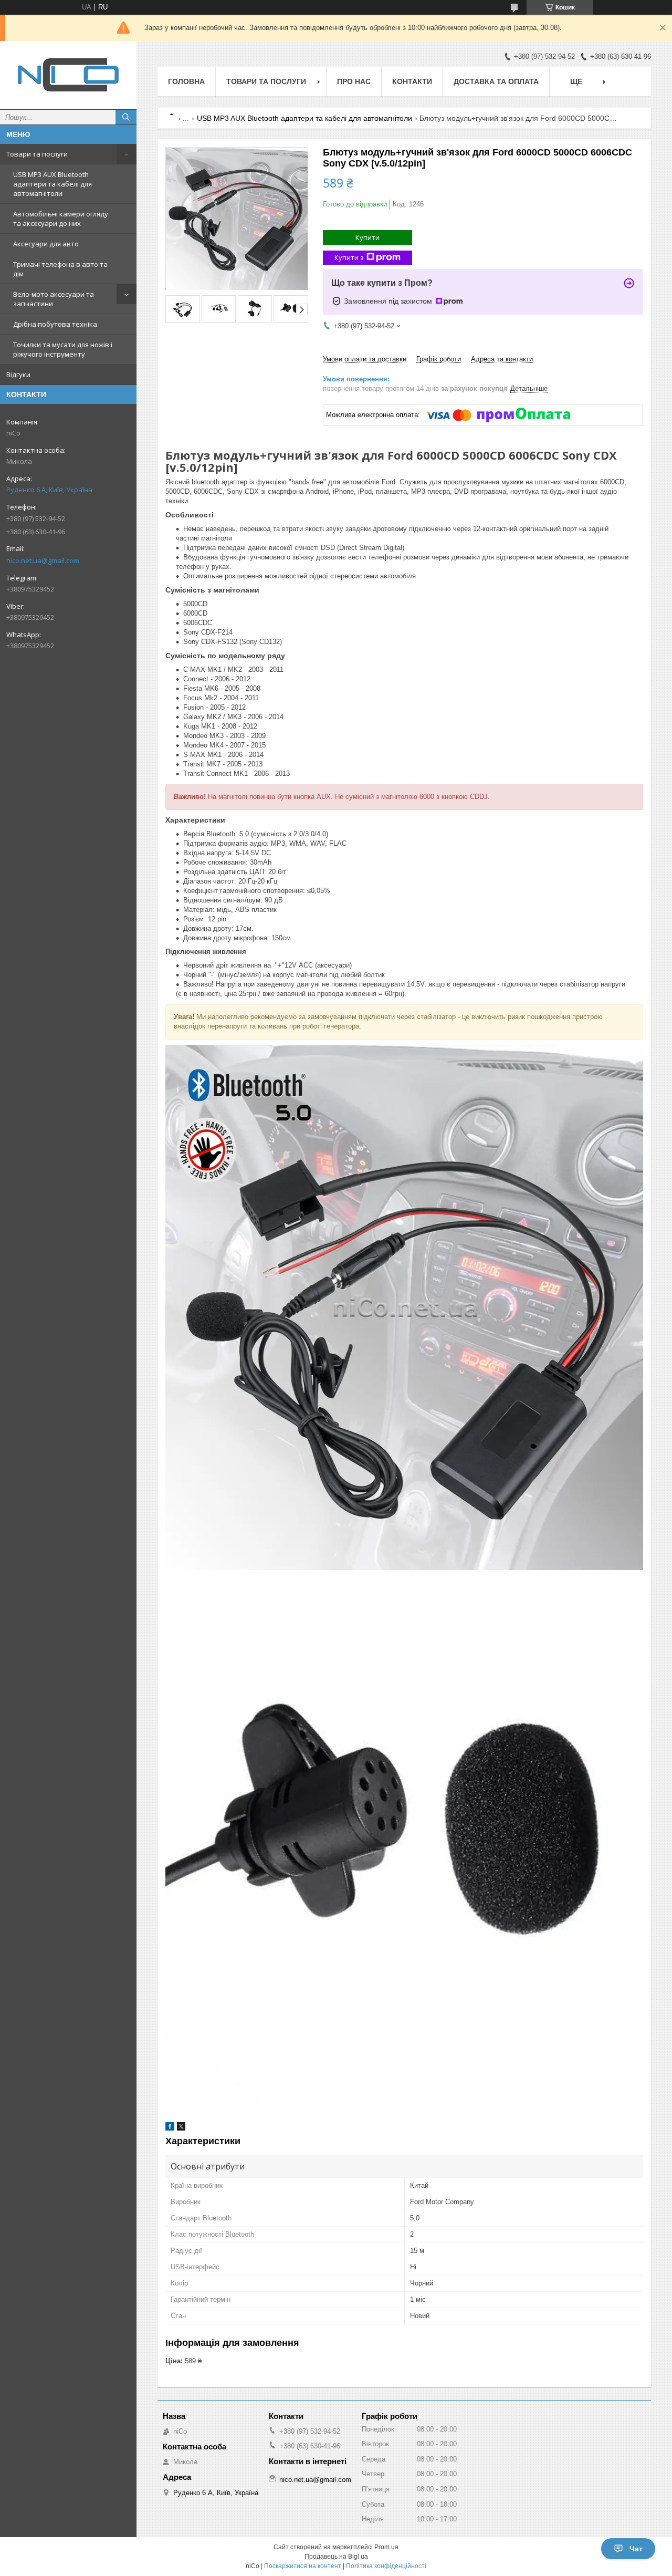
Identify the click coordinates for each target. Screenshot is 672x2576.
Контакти (412, 81)
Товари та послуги (37, 154)
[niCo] (68, 75)
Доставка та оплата (496, 81)
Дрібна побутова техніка (55, 324)
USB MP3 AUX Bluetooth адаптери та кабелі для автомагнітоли (52, 184)
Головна (186, 81)
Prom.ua (386, 2547)
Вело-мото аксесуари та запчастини (54, 299)
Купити (367, 237)
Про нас (354, 81)
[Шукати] (126, 117)
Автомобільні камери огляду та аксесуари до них (61, 219)
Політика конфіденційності (386, 2566)
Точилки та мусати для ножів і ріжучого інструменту (63, 349)
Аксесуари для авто (46, 244)
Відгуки (18, 375)
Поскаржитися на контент (303, 2566)
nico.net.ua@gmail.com (43, 560)
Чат (636, 2549)
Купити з (349, 257)
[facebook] (170, 2128)
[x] (181, 2128)
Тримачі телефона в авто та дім (60, 269)
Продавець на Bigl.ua (336, 2557)
